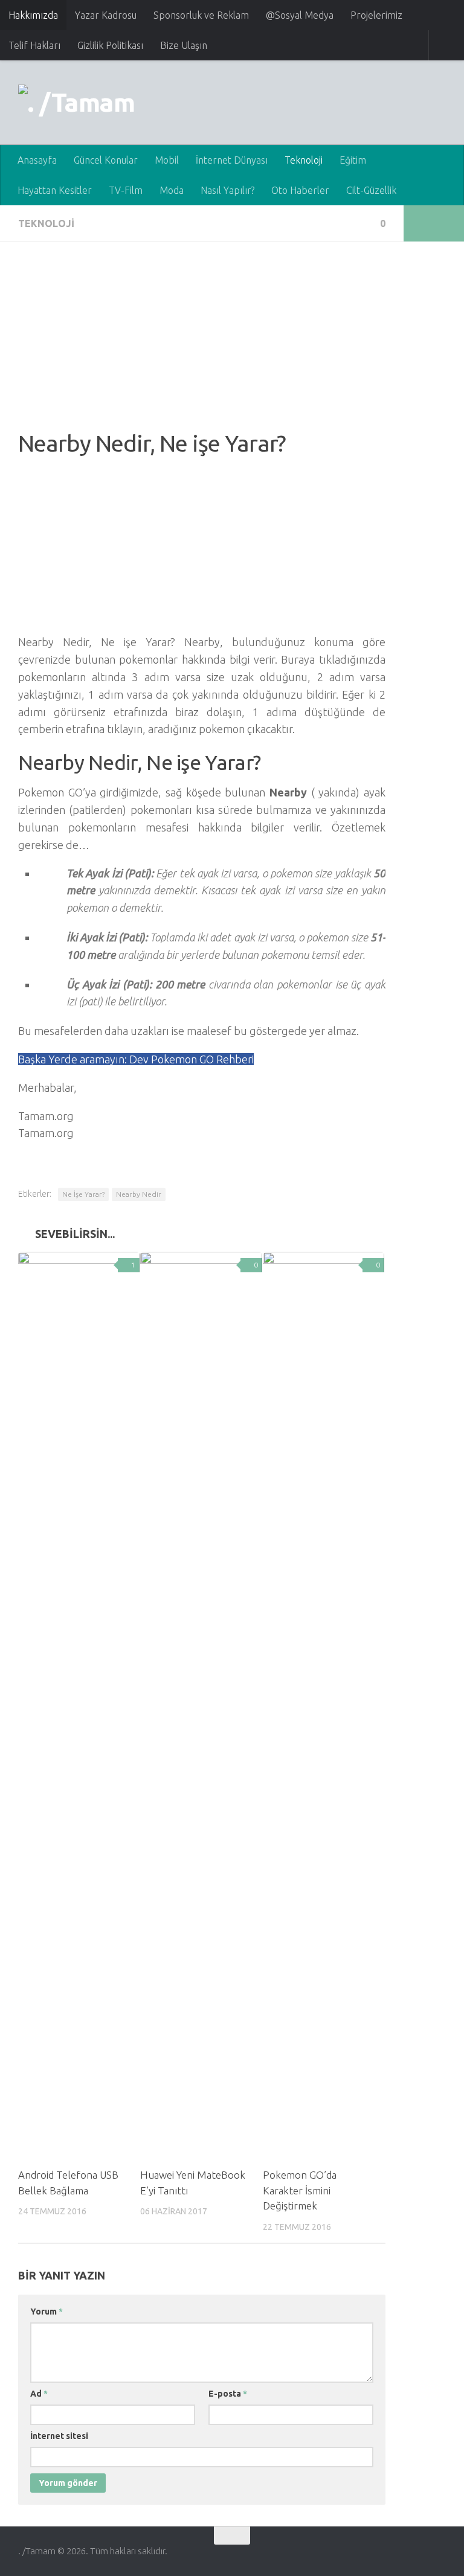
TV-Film (126, 190)
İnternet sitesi (59, 2436)
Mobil (167, 160)
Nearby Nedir (139, 1194)
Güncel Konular (106, 160)
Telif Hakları (34, 45)
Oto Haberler (300, 190)
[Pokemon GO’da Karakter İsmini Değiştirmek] (324, 1705)
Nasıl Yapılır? (227, 190)
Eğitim (353, 160)
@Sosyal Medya (300, 15)
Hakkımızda (33, 15)
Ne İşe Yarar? (83, 1194)
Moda (172, 190)
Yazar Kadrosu (106, 15)
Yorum (47, 2312)
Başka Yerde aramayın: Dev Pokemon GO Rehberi (136, 1059)
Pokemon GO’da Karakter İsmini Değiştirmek (300, 2190)
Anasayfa (37, 160)
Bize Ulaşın (184, 45)
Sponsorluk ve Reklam (201, 15)
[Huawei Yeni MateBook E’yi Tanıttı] (201, 1705)
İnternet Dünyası (232, 160)
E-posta (228, 2394)
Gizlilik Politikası (110, 45)
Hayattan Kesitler (55, 190)
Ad (39, 2394)
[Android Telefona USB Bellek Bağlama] (79, 1705)
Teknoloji (304, 160)
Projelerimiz (376, 15)
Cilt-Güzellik (371, 190)
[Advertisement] (202, 344)
